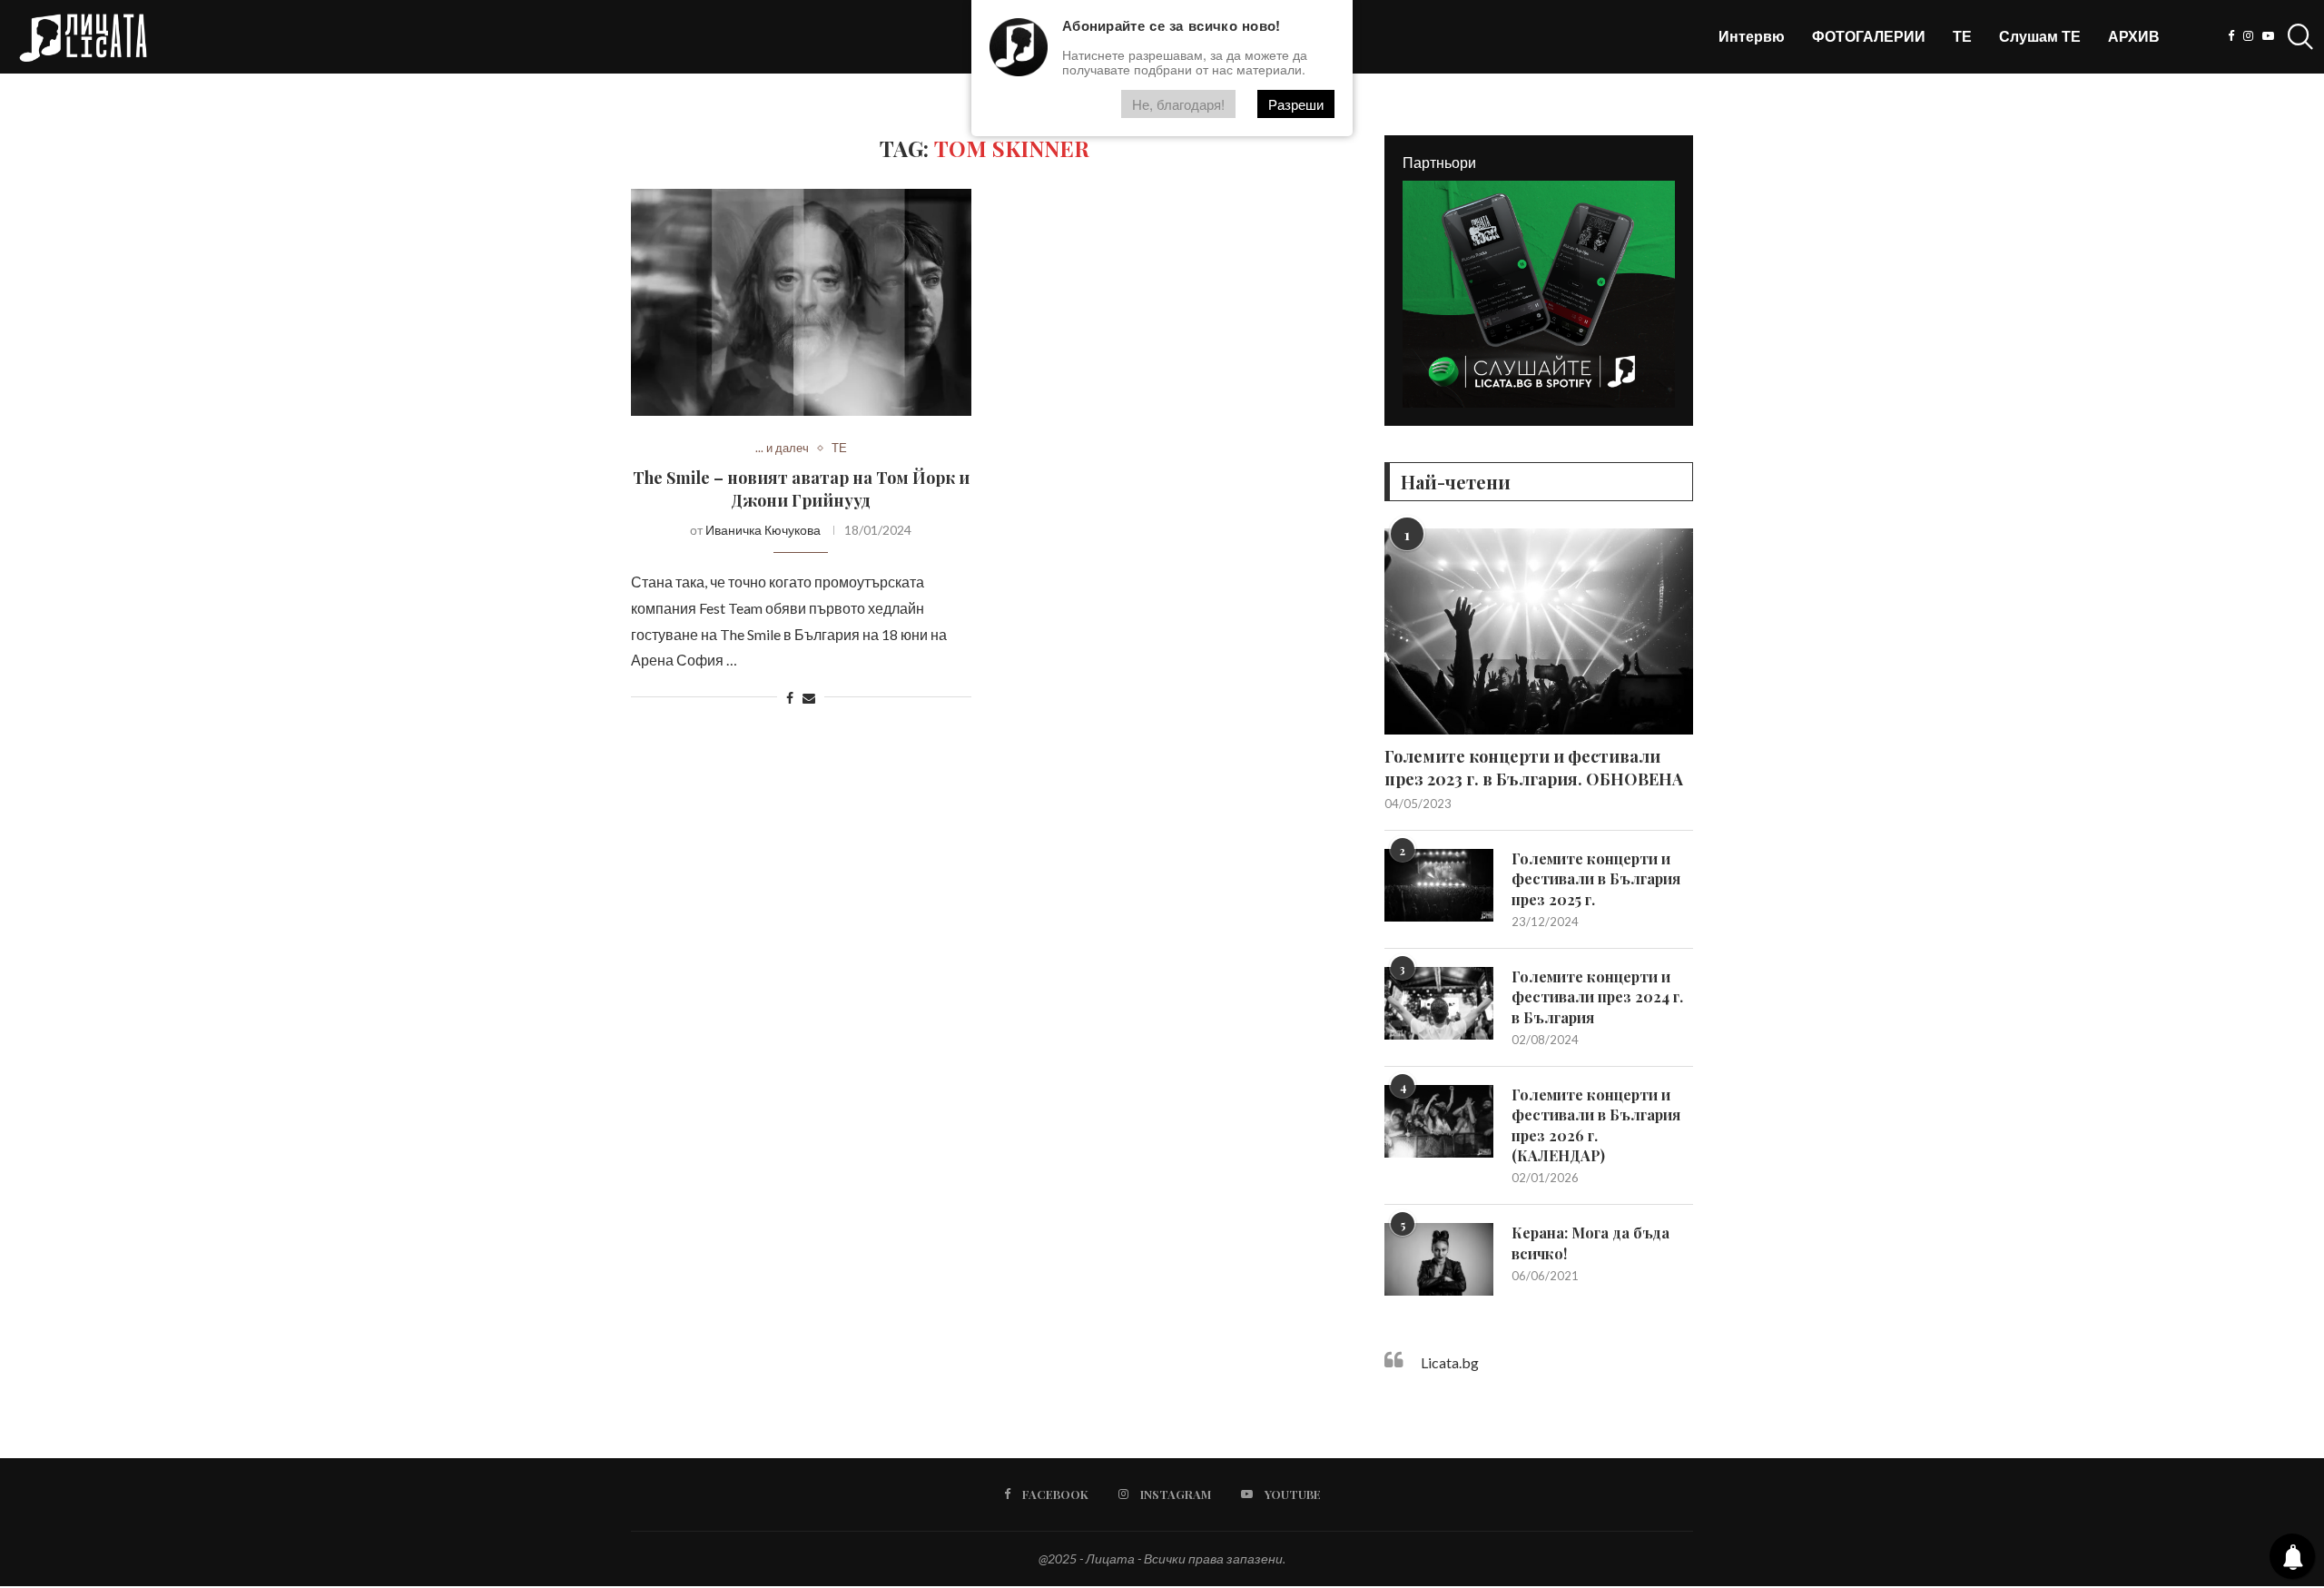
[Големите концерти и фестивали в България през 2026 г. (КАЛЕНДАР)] (1439, 1121)
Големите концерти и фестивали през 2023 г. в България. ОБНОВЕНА (1534, 768)
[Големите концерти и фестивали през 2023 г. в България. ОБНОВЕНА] (1539, 631)
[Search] (2297, 36)
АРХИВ (2134, 36)
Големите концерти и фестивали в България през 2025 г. (1596, 879)
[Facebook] (2231, 36)
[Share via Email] (809, 698)
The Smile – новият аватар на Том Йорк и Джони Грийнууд (801, 488)
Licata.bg (1450, 1362)
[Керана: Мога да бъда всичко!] (1439, 1259)
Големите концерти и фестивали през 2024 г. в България (1597, 997)
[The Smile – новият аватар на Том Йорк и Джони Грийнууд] (801, 302)
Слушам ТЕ (2040, 36)
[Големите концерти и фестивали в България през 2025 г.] (1439, 885)
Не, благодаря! (1178, 104)
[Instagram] (2248, 36)
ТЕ (1962, 36)
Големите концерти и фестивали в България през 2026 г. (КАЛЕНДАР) (1596, 1125)
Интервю (1752, 36)
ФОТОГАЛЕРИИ (1869, 36)
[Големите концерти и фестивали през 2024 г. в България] (1439, 1003)
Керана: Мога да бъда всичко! (1590, 1243)
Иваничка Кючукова (763, 530)
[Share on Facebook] (790, 698)
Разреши (1296, 104)
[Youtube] (2268, 36)
